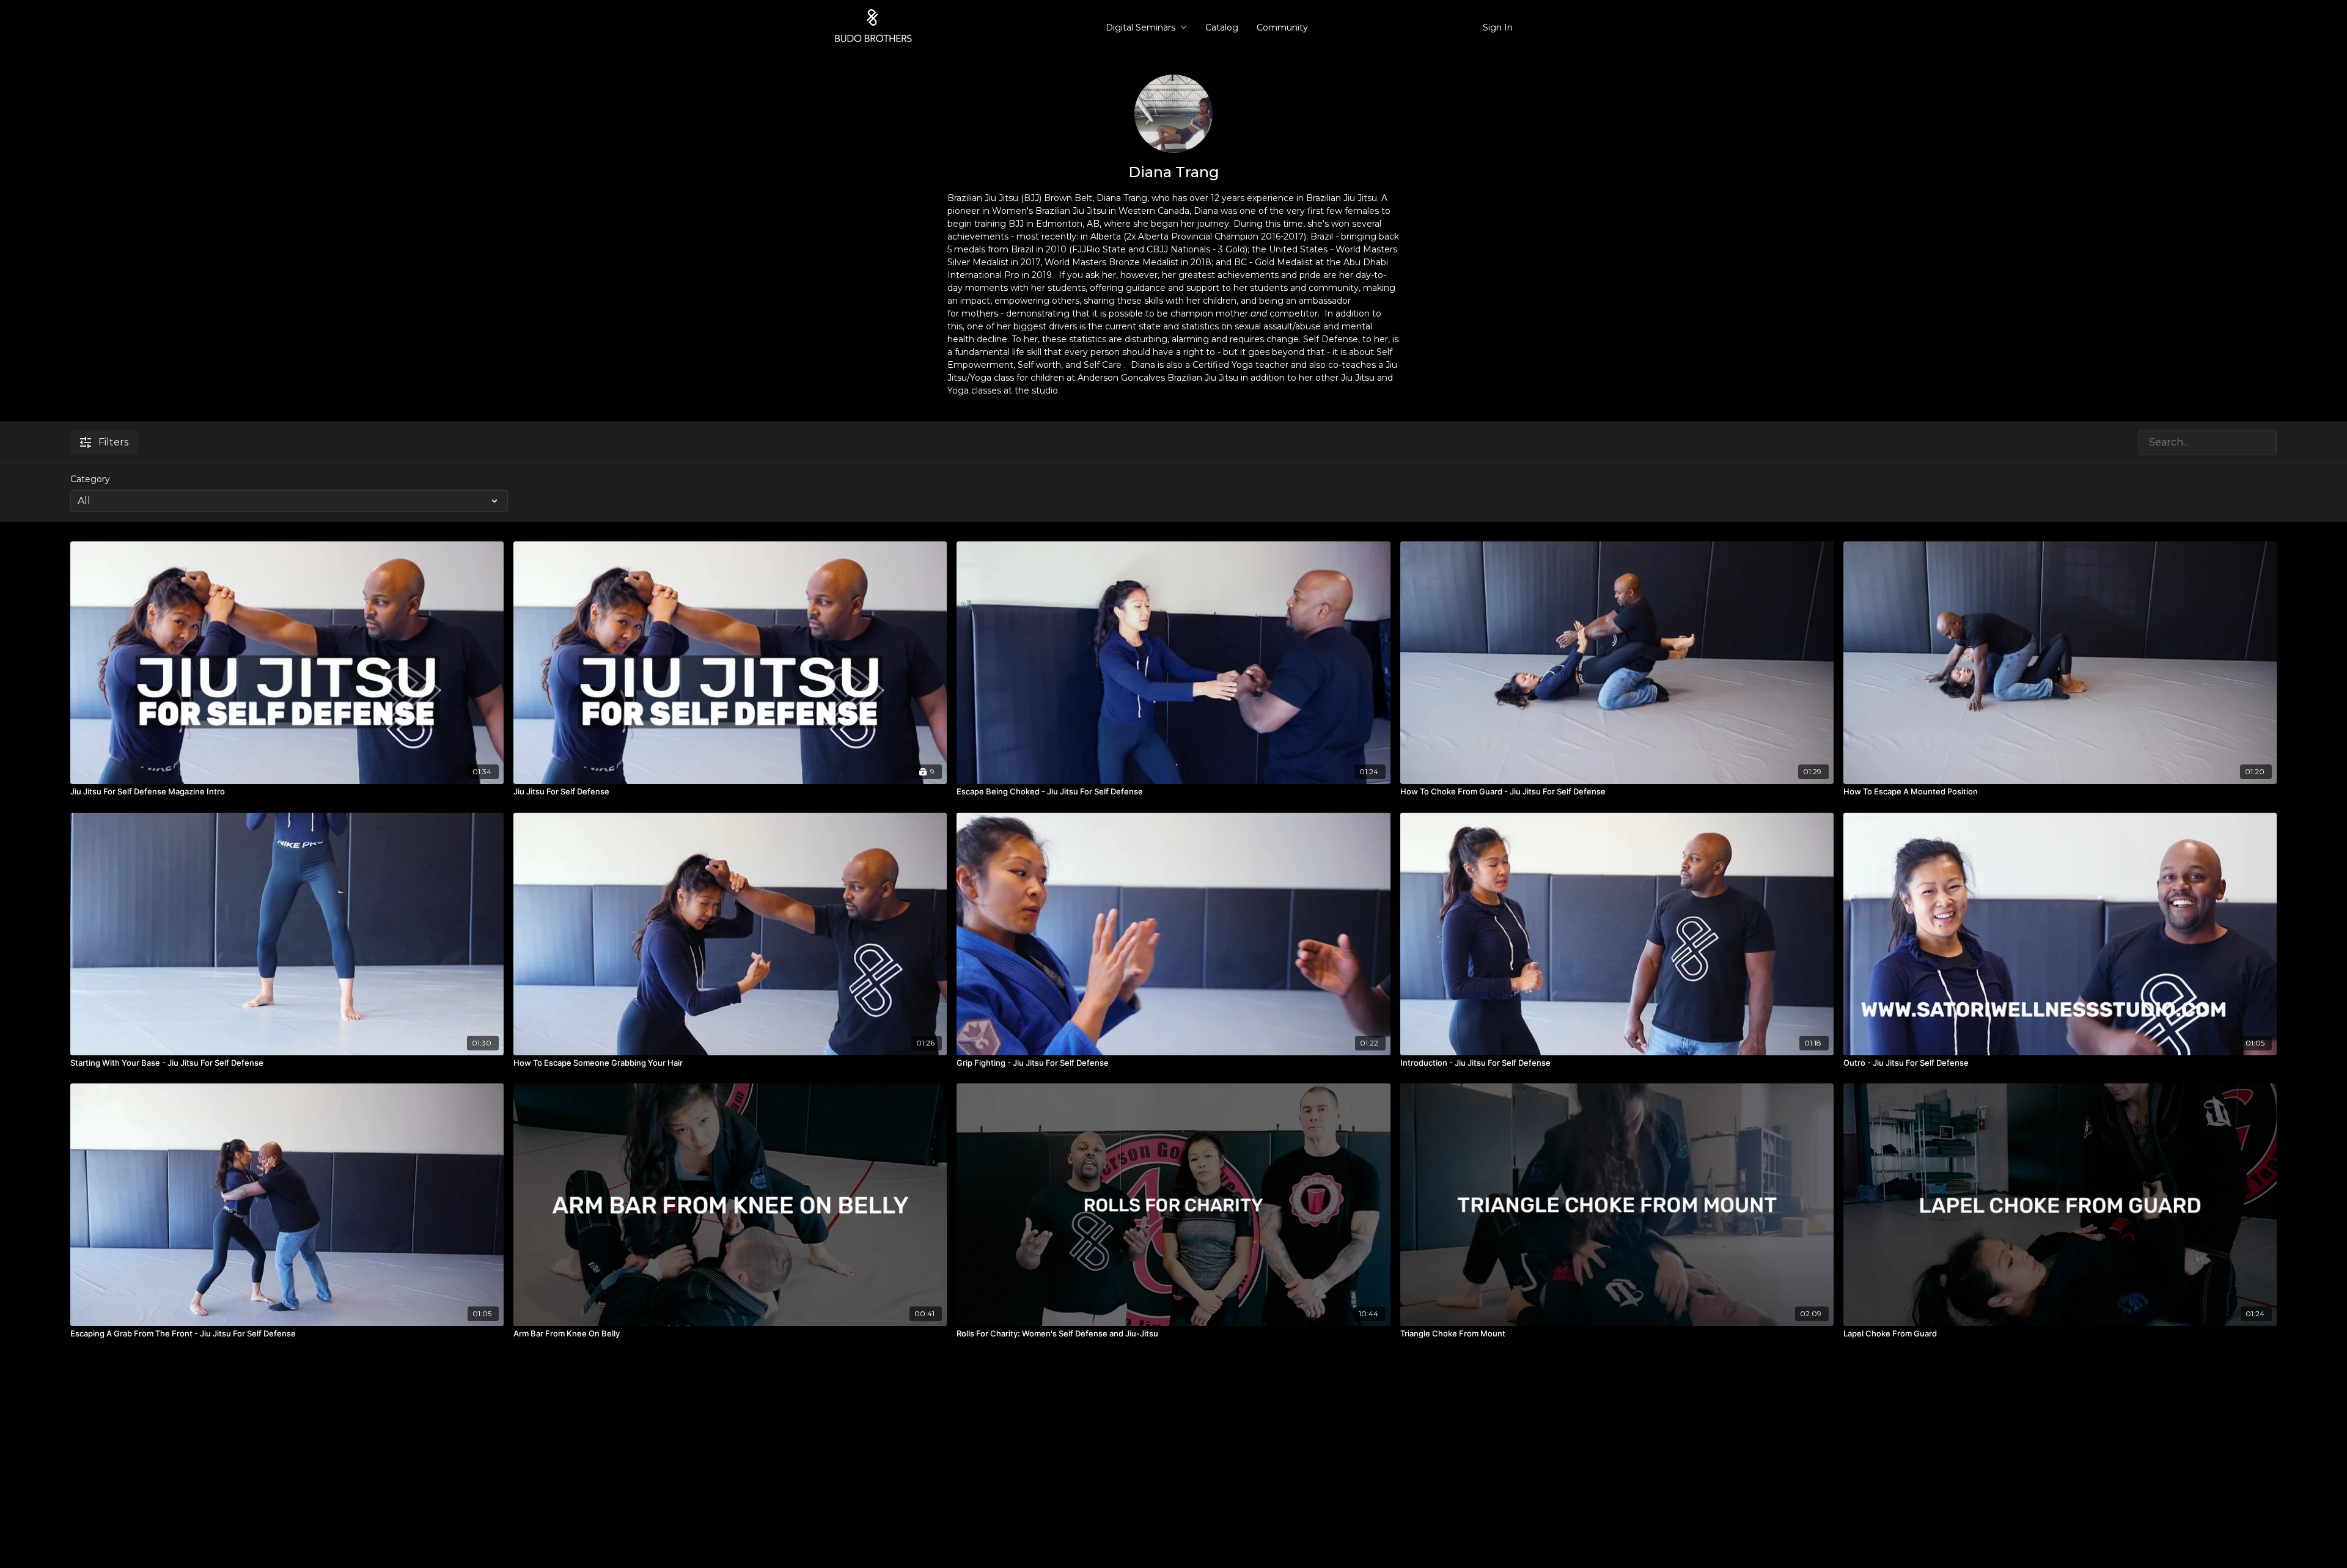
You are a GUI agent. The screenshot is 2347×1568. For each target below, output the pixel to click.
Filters (113, 442)
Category (90, 479)
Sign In (1498, 27)
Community (1282, 27)
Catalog (1222, 27)
